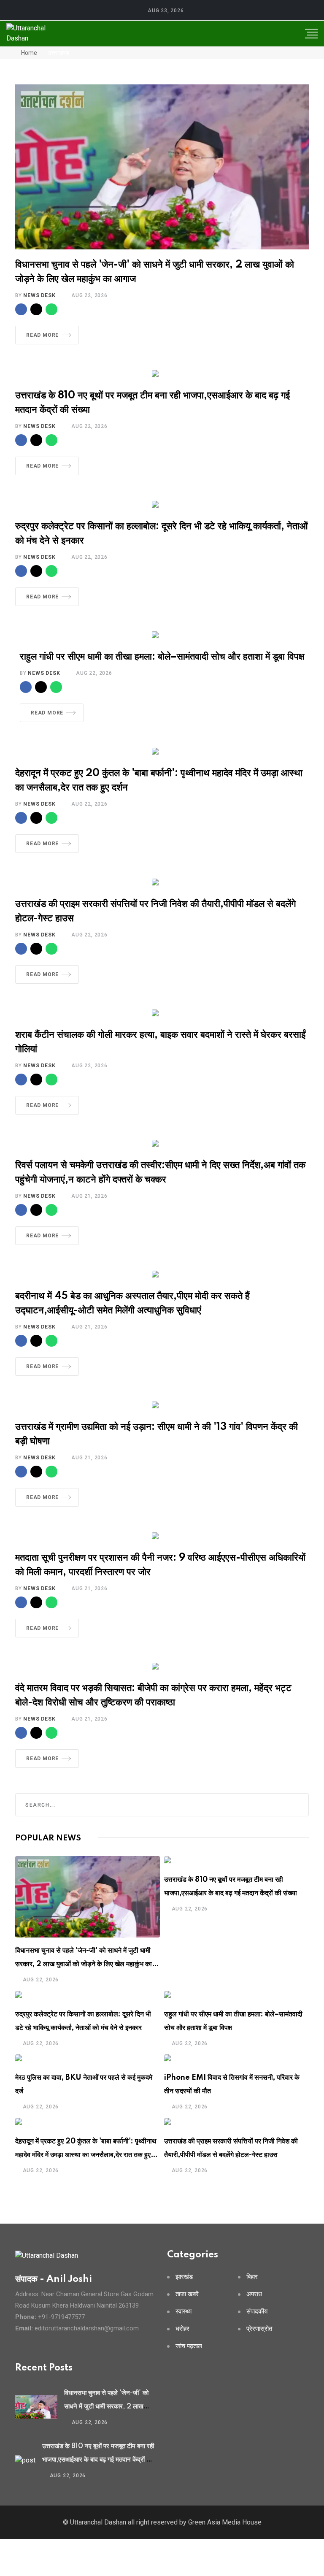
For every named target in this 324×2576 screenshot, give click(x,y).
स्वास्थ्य (184, 2312)
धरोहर (182, 2329)
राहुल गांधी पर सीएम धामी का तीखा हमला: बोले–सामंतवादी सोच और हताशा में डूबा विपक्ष (162, 657)
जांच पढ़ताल (189, 2346)
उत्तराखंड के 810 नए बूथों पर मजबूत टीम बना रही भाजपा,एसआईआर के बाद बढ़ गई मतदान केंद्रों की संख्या (98, 2460)
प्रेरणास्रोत (259, 2329)
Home (28, 53)
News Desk (39, 295)
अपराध (254, 2294)
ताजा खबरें (187, 2294)
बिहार (252, 2277)
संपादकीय (257, 2312)
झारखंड (184, 2277)
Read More (42, 335)
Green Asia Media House (225, 2522)
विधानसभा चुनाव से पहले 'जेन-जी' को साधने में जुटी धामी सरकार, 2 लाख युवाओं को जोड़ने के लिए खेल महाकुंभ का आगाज (84, 1964)
